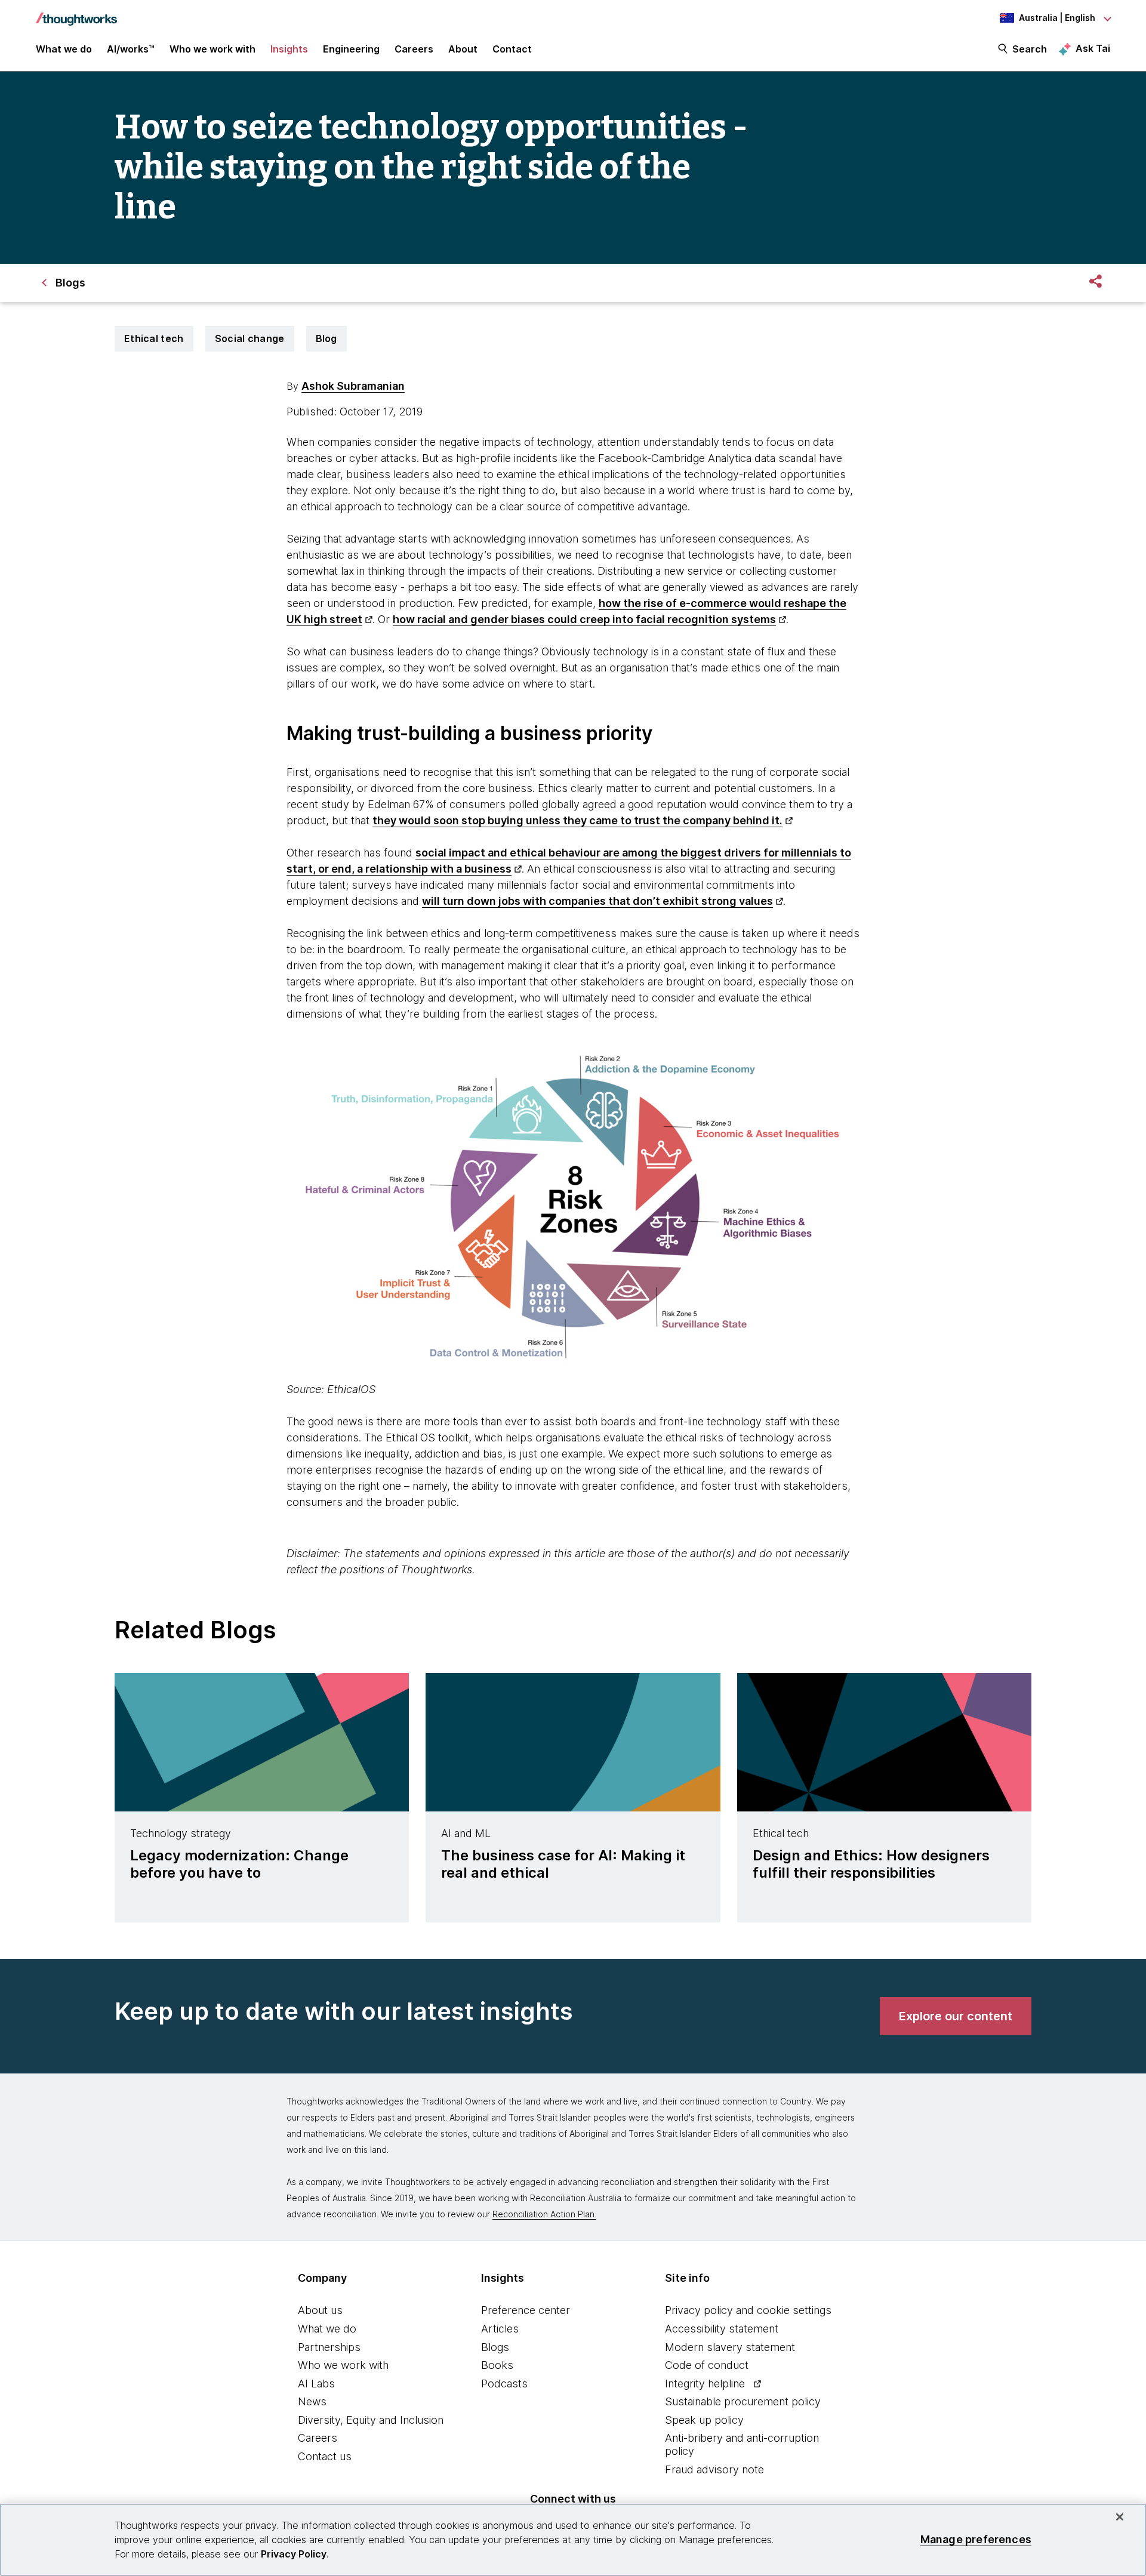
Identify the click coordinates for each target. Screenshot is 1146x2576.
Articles (500, 2329)
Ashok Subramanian (353, 386)
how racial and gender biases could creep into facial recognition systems (584, 619)
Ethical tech (154, 338)
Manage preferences (976, 2539)
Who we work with (343, 2365)
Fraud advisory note (714, 2469)
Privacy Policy (294, 2554)
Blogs (495, 2347)
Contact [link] (512, 49)
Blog (326, 338)
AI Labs (316, 2384)
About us (320, 2310)
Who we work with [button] (212, 49)
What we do (327, 2329)
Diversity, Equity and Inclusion (371, 2420)
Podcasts (504, 2384)
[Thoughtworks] (76, 13)
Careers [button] (414, 49)
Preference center (526, 2310)
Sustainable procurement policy (743, 2401)
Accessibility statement (722, 2329)
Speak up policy (704, 2420)
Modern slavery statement (730, 2347)
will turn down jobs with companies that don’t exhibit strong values (597, 901)
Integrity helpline (705, 2384)
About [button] (463, 49)
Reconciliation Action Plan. (544, 2214)
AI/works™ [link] (131, 49)
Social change (250, 338)
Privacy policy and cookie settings (748, 2310)
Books (497, 2365)
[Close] (1120, 2517)
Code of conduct (707, 2365)
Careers (318, 2438)
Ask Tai (1093, 48)
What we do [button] (64, 49)
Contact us (325, 2456)
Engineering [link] (351, 49)
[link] (956, 2016)
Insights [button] (289, 49)
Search (1030, 49)
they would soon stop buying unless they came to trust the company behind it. (577, 820)
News (312, 2401)
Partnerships (329, 2347)
